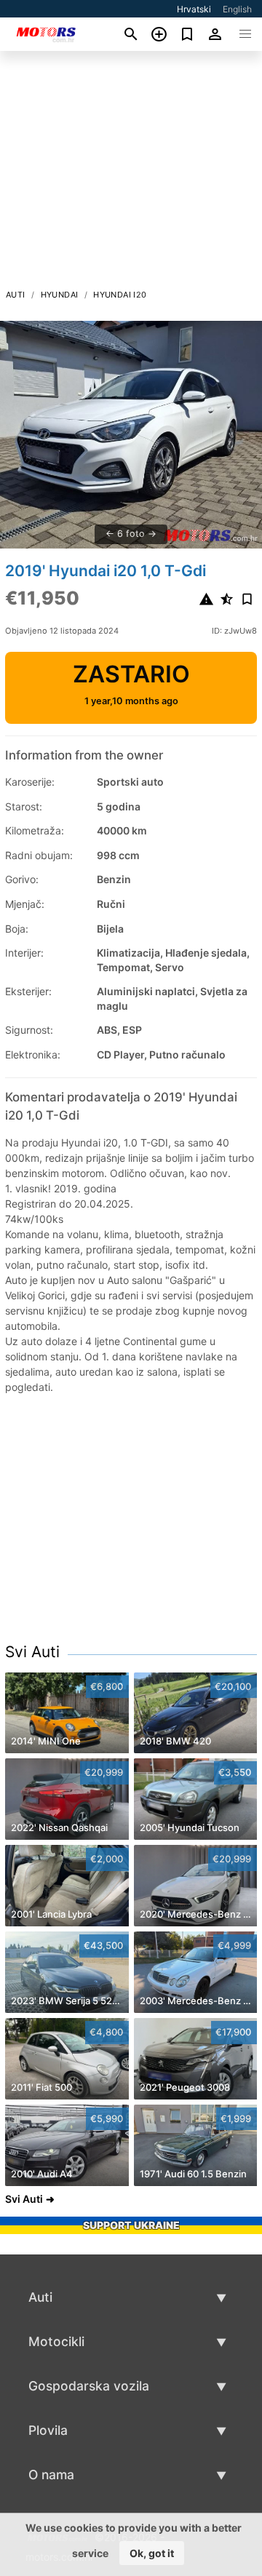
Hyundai (60, 295)
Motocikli (56, 2341)
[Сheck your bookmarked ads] (187, 34)
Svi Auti (32, 1652)
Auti (16, 295)
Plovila (48, 2430)
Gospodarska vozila (89, 2386)
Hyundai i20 (120, 295)
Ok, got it (152, 2553)
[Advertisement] (131, 174)
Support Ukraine (131, 2225)
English (237, 9)
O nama (51, 2475)
